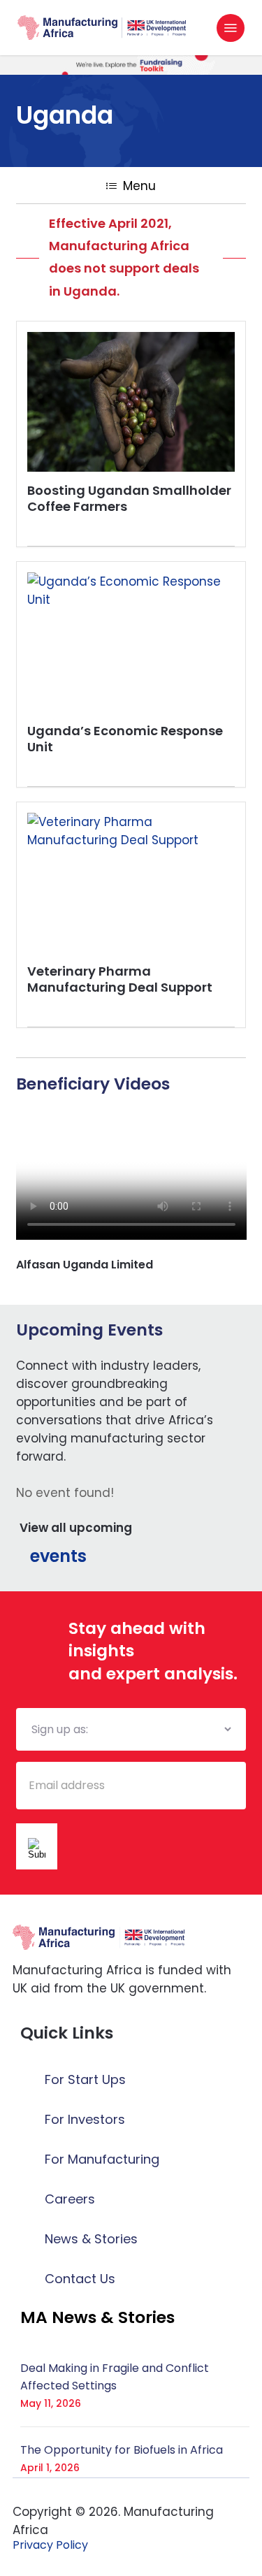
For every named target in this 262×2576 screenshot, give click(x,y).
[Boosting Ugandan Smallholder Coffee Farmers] (131, 402)
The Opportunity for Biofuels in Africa (122, 2450)
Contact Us (80, 2279)
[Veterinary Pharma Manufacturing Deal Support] (131, 883)
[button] (231, 28)
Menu (139, 186)
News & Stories (91, 2239)
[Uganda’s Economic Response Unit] (131, 642)
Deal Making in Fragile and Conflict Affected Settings (115, 2377)
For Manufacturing (102, 2159)
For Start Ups (85, 2079)
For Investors (85, 2119)
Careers (70, 2199)
